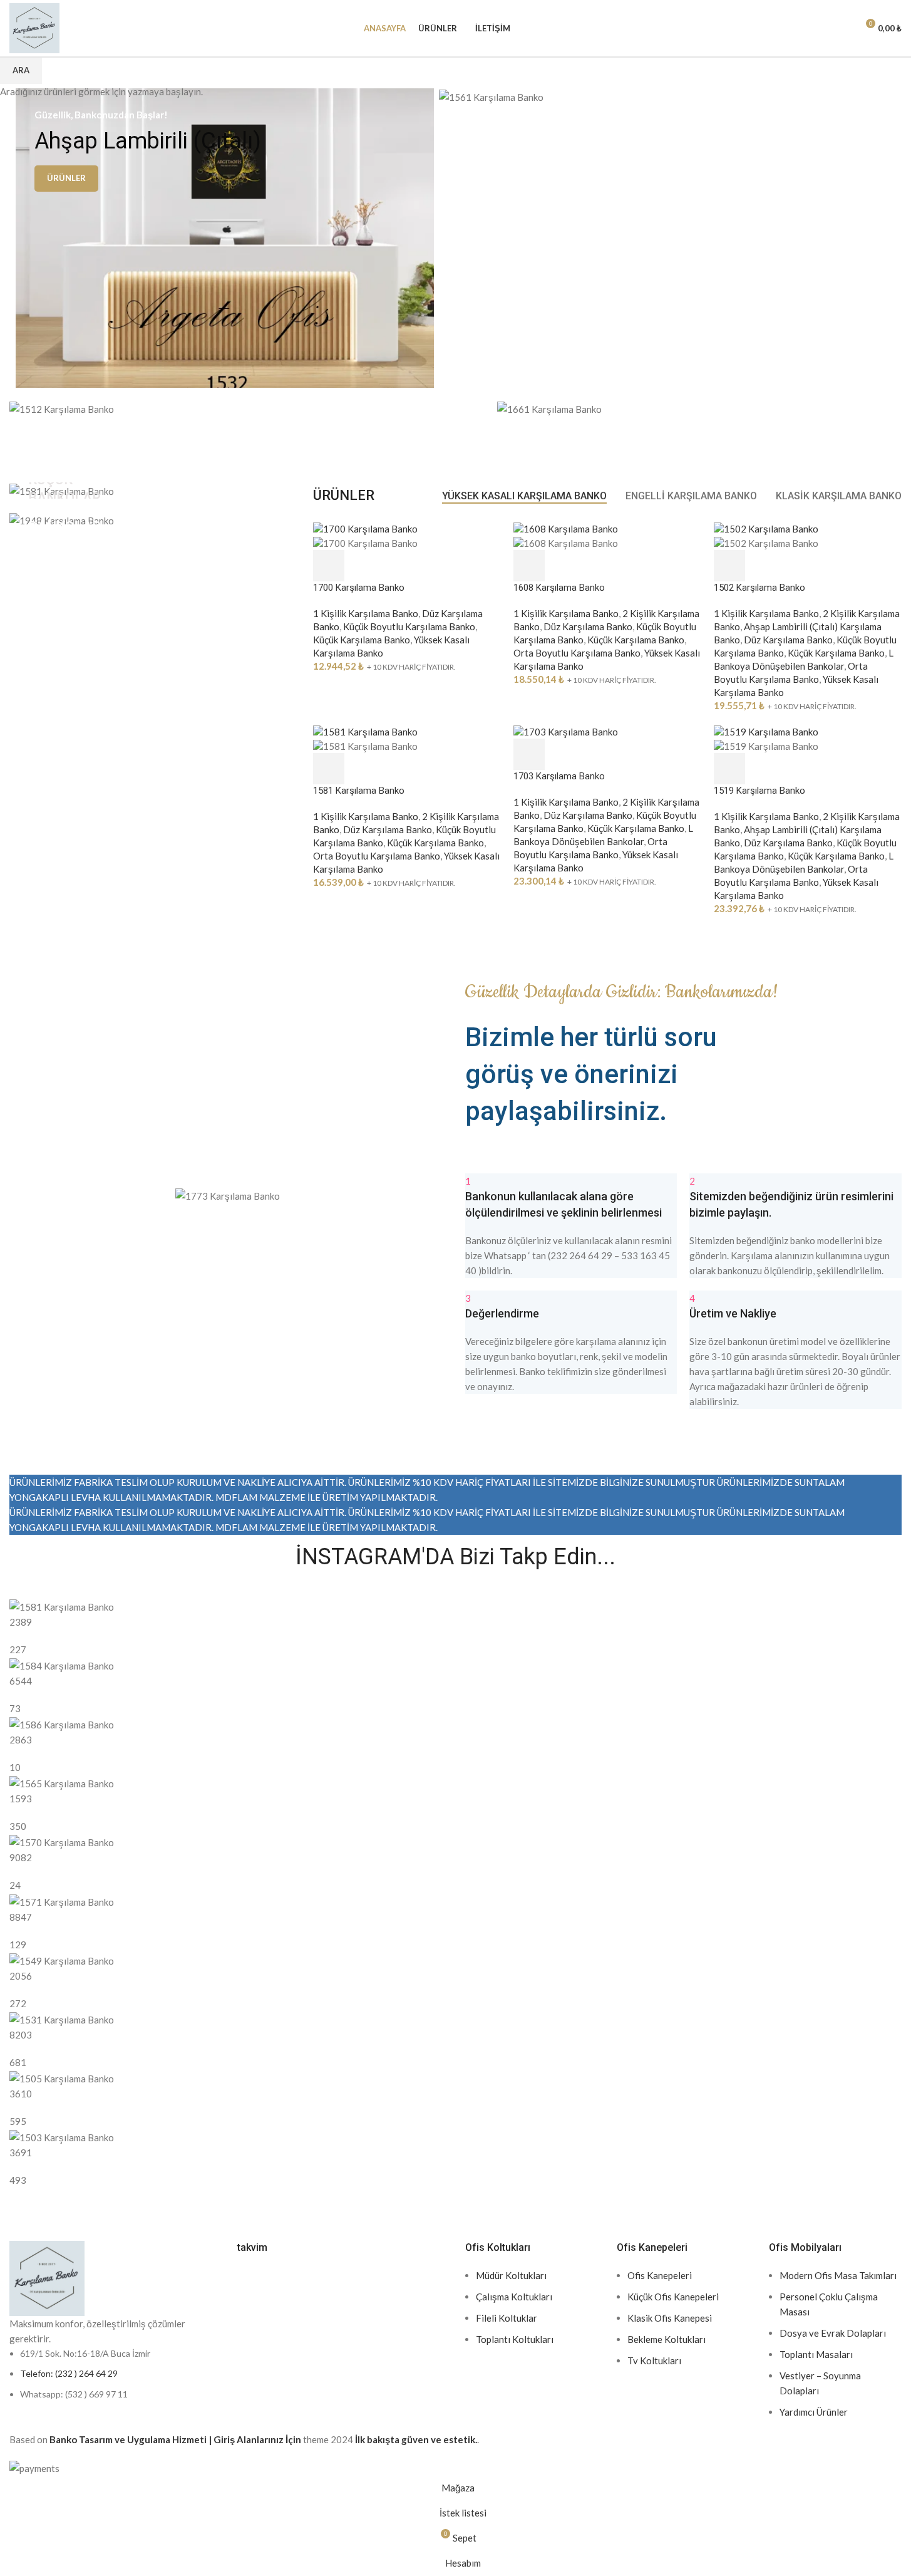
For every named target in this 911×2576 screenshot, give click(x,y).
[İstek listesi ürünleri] (842, 28)
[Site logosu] (34, 27)
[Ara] (820, 28)
